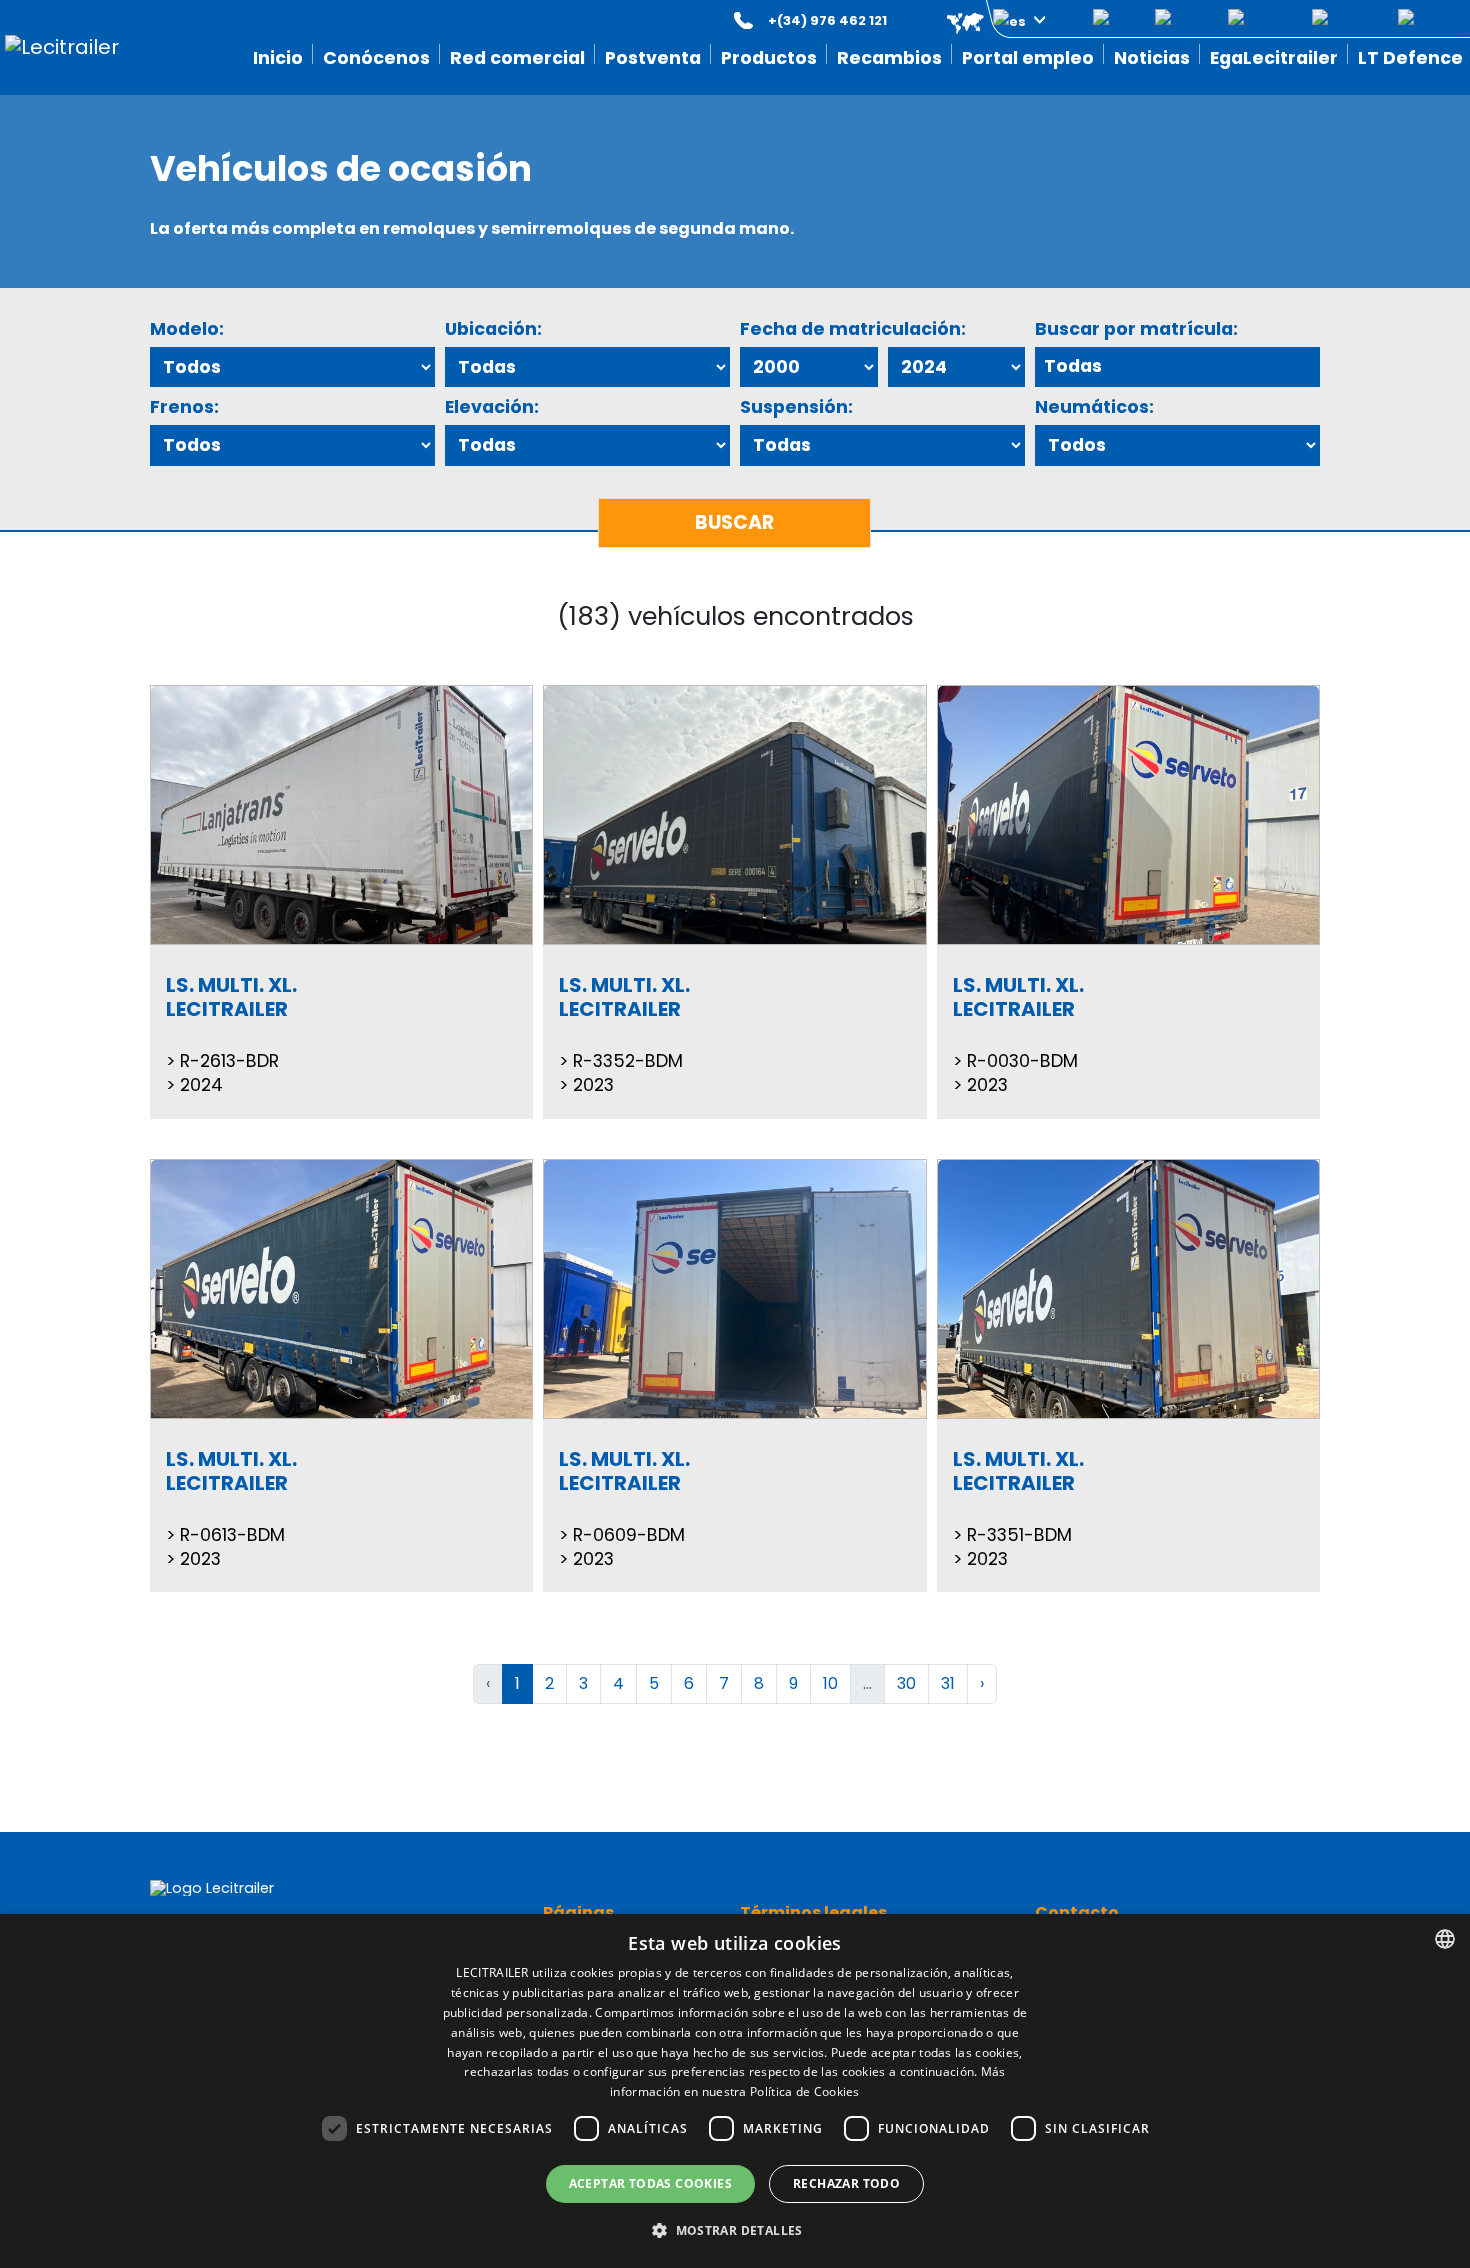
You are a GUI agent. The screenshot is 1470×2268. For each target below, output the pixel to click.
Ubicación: (493, 329)
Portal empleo (1028, 58)
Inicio (278, 58)
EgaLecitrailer (1274, 58)
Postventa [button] (653, 58)
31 (948, 1683)
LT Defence (1410, 58)
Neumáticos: (1094, 407)
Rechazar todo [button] (846, 2183)
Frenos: (184, 407)
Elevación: (492, 407)
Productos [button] (769, 58)
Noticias (1152, 58)
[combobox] (1445, 1939)
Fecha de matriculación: (853, 329)
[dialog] (735, 2091)
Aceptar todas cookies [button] (650, 2183)
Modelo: (187, 329)
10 (830, 1683)
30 (906, 1683)
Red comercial (517, 58)
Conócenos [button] (376, 58)
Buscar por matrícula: (1136, 329)
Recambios (889, 58)
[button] (982, 20)
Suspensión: (796, 407)
